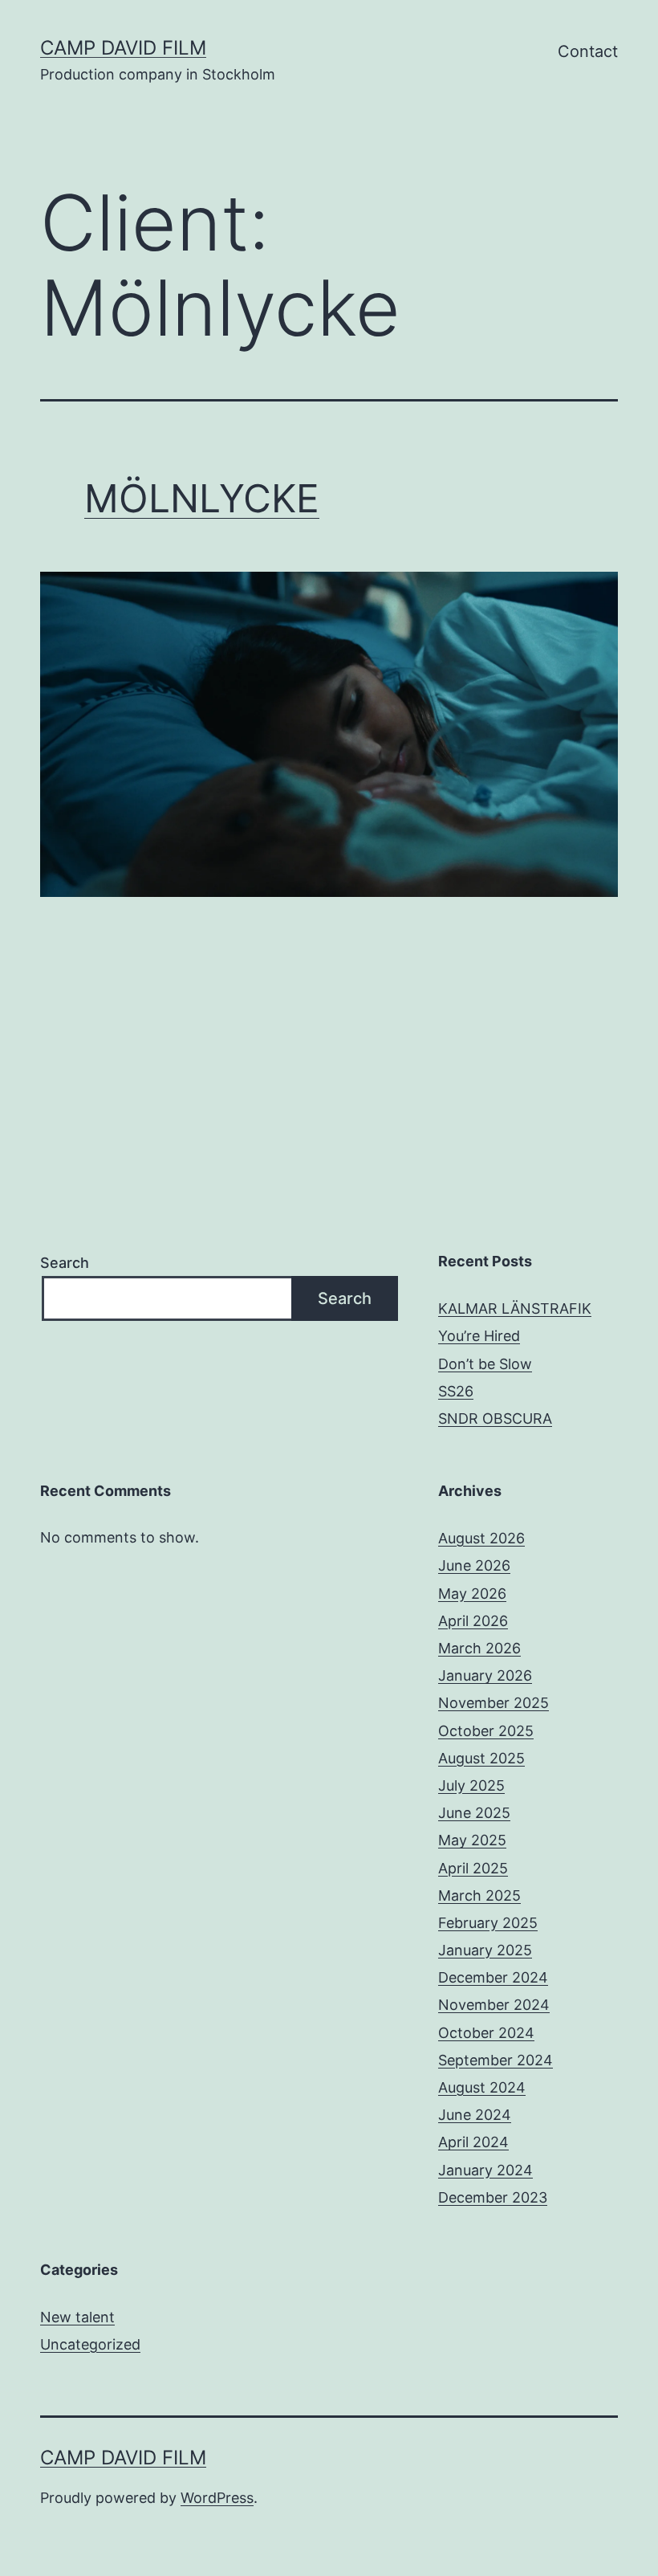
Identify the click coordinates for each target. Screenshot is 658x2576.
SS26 (456, 1391)
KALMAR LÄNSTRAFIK (515, 1308)
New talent (77, 2317)
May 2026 (472, 1594)
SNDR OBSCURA (495, 1418)
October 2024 (486, 2033)
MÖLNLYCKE (202, 498)
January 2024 (485, 2170)
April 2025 (473, 1868)
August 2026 (481, 1538)
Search (65, 1263)
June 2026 (474, 1565)
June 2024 (475, 2115)
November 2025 (494, 1703)
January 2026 (485, 1675)
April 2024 (473, 2142)
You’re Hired (479, 1336)
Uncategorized (90, 2344)
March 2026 (479, 1648)
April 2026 (473, 1621)
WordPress (217, 2498)
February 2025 (488, 1923)
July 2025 (471, 1785)
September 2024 (496, 2060)
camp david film (123, 48)
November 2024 (494, 2005)
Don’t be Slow (485, 1364)
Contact (588, 51)
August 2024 (482, 2087)
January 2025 (485, 1950)
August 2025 (481, 1758)
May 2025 (472, 1840)
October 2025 (486, 1731)
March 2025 (479, 1895)
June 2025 (474, 1813)
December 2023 (493, 2197)
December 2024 (493, 1977)
